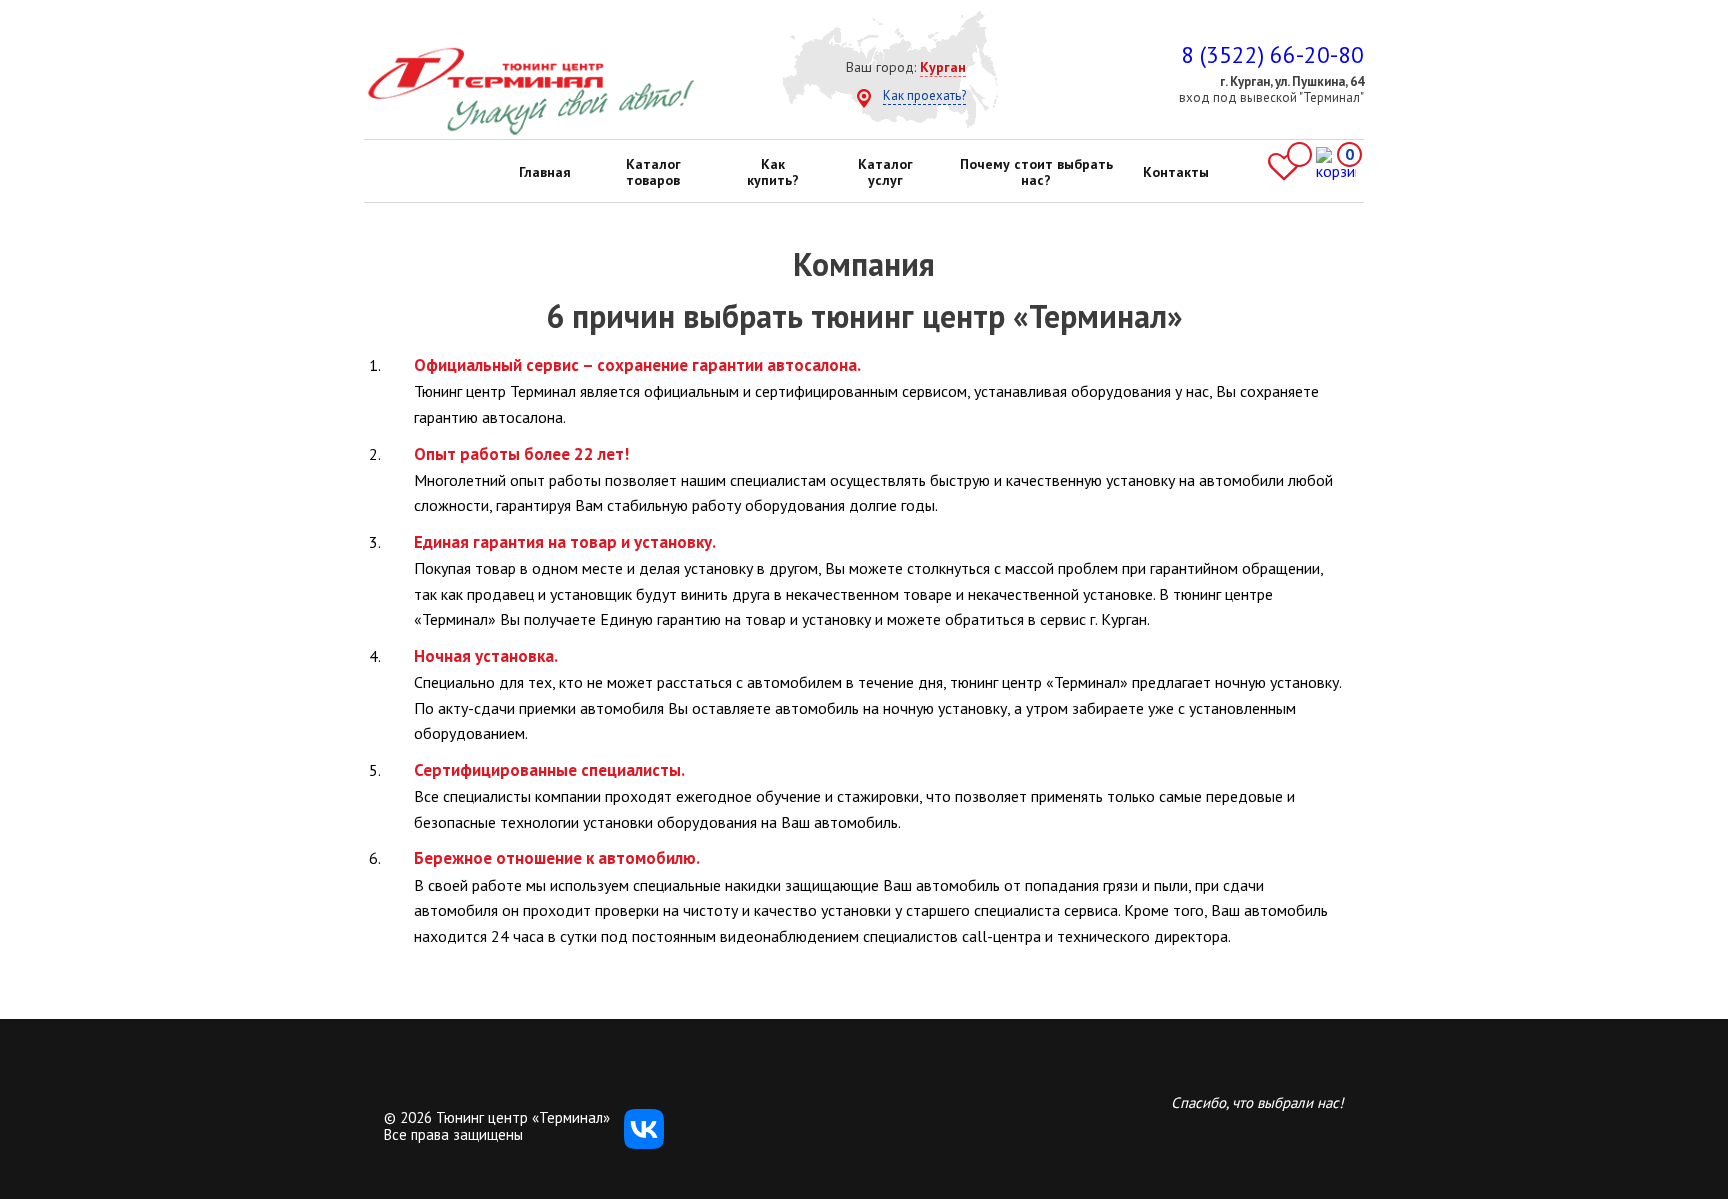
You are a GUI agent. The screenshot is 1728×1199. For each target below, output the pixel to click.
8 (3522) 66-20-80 (1272, 54)
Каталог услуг (885, 172)
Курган (943, 67)
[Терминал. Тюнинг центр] (530, 131)
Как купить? (773, 172)
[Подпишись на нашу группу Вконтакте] (644, 1143)
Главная (545, 172)
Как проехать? (924, 95)
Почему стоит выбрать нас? (1036, 172)
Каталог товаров (653, 172)
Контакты (1176, 172)
